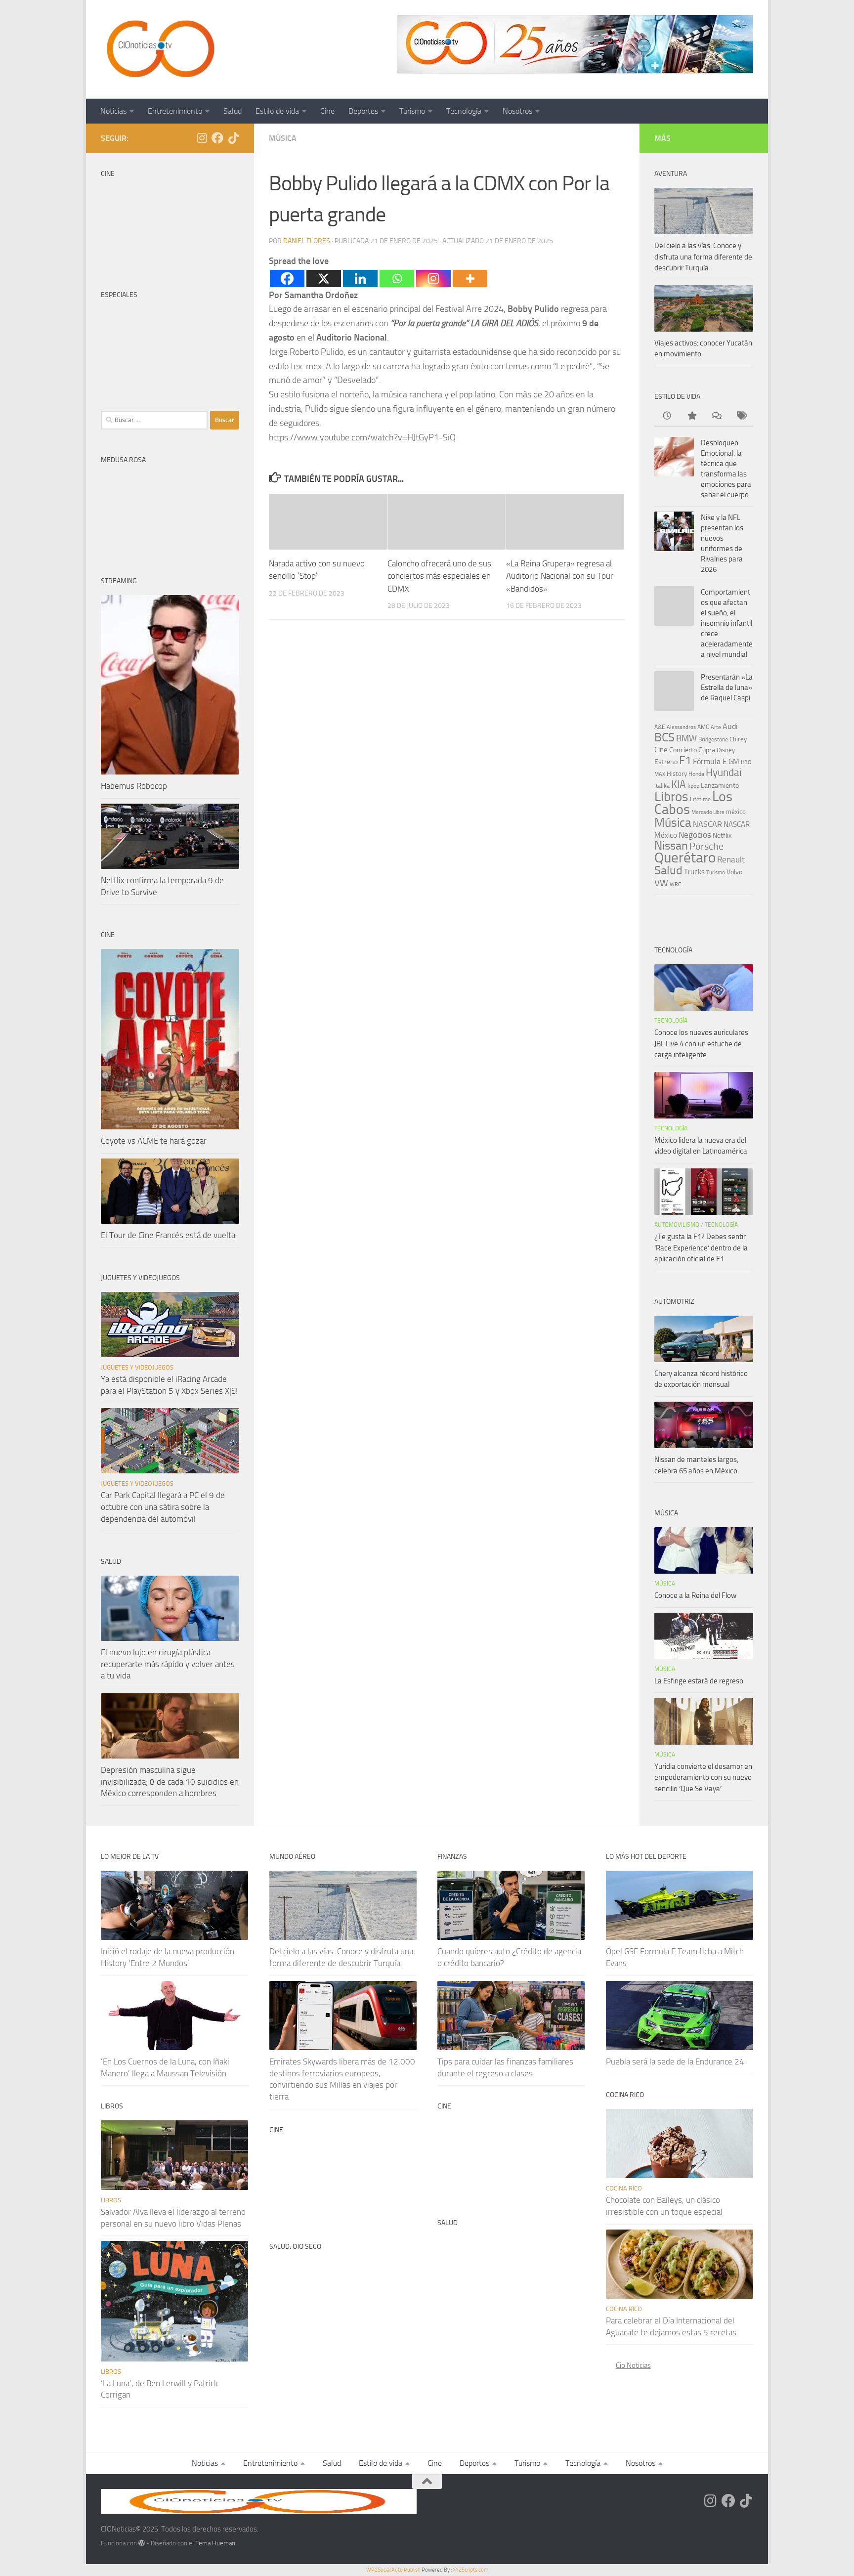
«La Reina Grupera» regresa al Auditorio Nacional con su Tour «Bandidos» (560, 576)
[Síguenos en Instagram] (202, 138)
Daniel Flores (307, 241)
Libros (671, 797)
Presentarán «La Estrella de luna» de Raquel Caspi (727, 687)
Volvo (734, 872)
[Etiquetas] (741, 416)
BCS (664, 737)
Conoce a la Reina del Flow (695, 1595)
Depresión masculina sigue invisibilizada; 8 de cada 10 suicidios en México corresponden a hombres (170, 1782)
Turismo (412, 111)
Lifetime (700, 799)
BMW (686, 738)
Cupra (707, 750)
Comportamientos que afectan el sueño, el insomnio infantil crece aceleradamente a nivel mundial (727, 623)
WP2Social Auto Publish (393, 2570)
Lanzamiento (720, 786)
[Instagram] (433, 279)
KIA (679, 784)
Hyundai (724, 773)
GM (734, 762)
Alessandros (681, 727)
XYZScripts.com (470, 2570)
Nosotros (517, 111)
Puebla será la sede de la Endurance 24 (675, 2061)
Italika (662, 786)
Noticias (113, 111)
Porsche (706, 846)
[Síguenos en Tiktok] (233, 138)
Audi (730, 726)
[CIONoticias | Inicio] (159, 49)
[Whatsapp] (397, 279)
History (677, 774)
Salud (233, 111)
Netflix (722, 835)
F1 (685, 760)
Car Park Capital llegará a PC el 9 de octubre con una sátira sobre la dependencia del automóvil (163, 1507)
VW (661, 883)
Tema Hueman (215, 2543)
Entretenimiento (175, 111)
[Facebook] (287, 279)
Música (283, 138)
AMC (703, 727)
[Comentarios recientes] (716, 416)
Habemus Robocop (134, 786)
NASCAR (707, 824)
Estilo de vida (277, 111)
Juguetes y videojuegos (137, 1367)
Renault (731, 859)
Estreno (666, 762)
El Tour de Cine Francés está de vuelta (168, 1235)
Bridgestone (713, 739)
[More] (470, 279)
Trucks (694, 872)
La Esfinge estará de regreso (699, 1681)
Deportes (363, 111)
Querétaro (685, 858)
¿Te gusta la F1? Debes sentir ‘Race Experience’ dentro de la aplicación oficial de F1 (701, 1248)
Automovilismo (677, 1225)
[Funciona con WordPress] (142, 2543)
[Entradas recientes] (667, 416)
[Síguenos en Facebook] (217, 138)
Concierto (683, 750)
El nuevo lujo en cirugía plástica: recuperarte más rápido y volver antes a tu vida (168, 1664)
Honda (696, 774)
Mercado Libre (708, 812)
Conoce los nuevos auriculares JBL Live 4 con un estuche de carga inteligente (701, 1044)
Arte (716, 727)
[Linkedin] (360, 279)
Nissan (671, 846)
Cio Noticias (633, 2365)
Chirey (738, 739)
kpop (693, 786)
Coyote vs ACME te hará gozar (154, 1141)
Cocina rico (624, 2188)
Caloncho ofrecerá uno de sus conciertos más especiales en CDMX (439, 576)
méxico (736, 812)
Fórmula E (710, 761)
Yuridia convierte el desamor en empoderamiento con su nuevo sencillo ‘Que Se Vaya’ (703, 1778)
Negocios (695, 835)
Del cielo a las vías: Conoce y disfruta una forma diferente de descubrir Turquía (703, 257)
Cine (327, 111)
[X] (324, 279)
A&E (660, 727)
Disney (726, 750)
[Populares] (691, 416)
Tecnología (464, 111)
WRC (675, 884)
